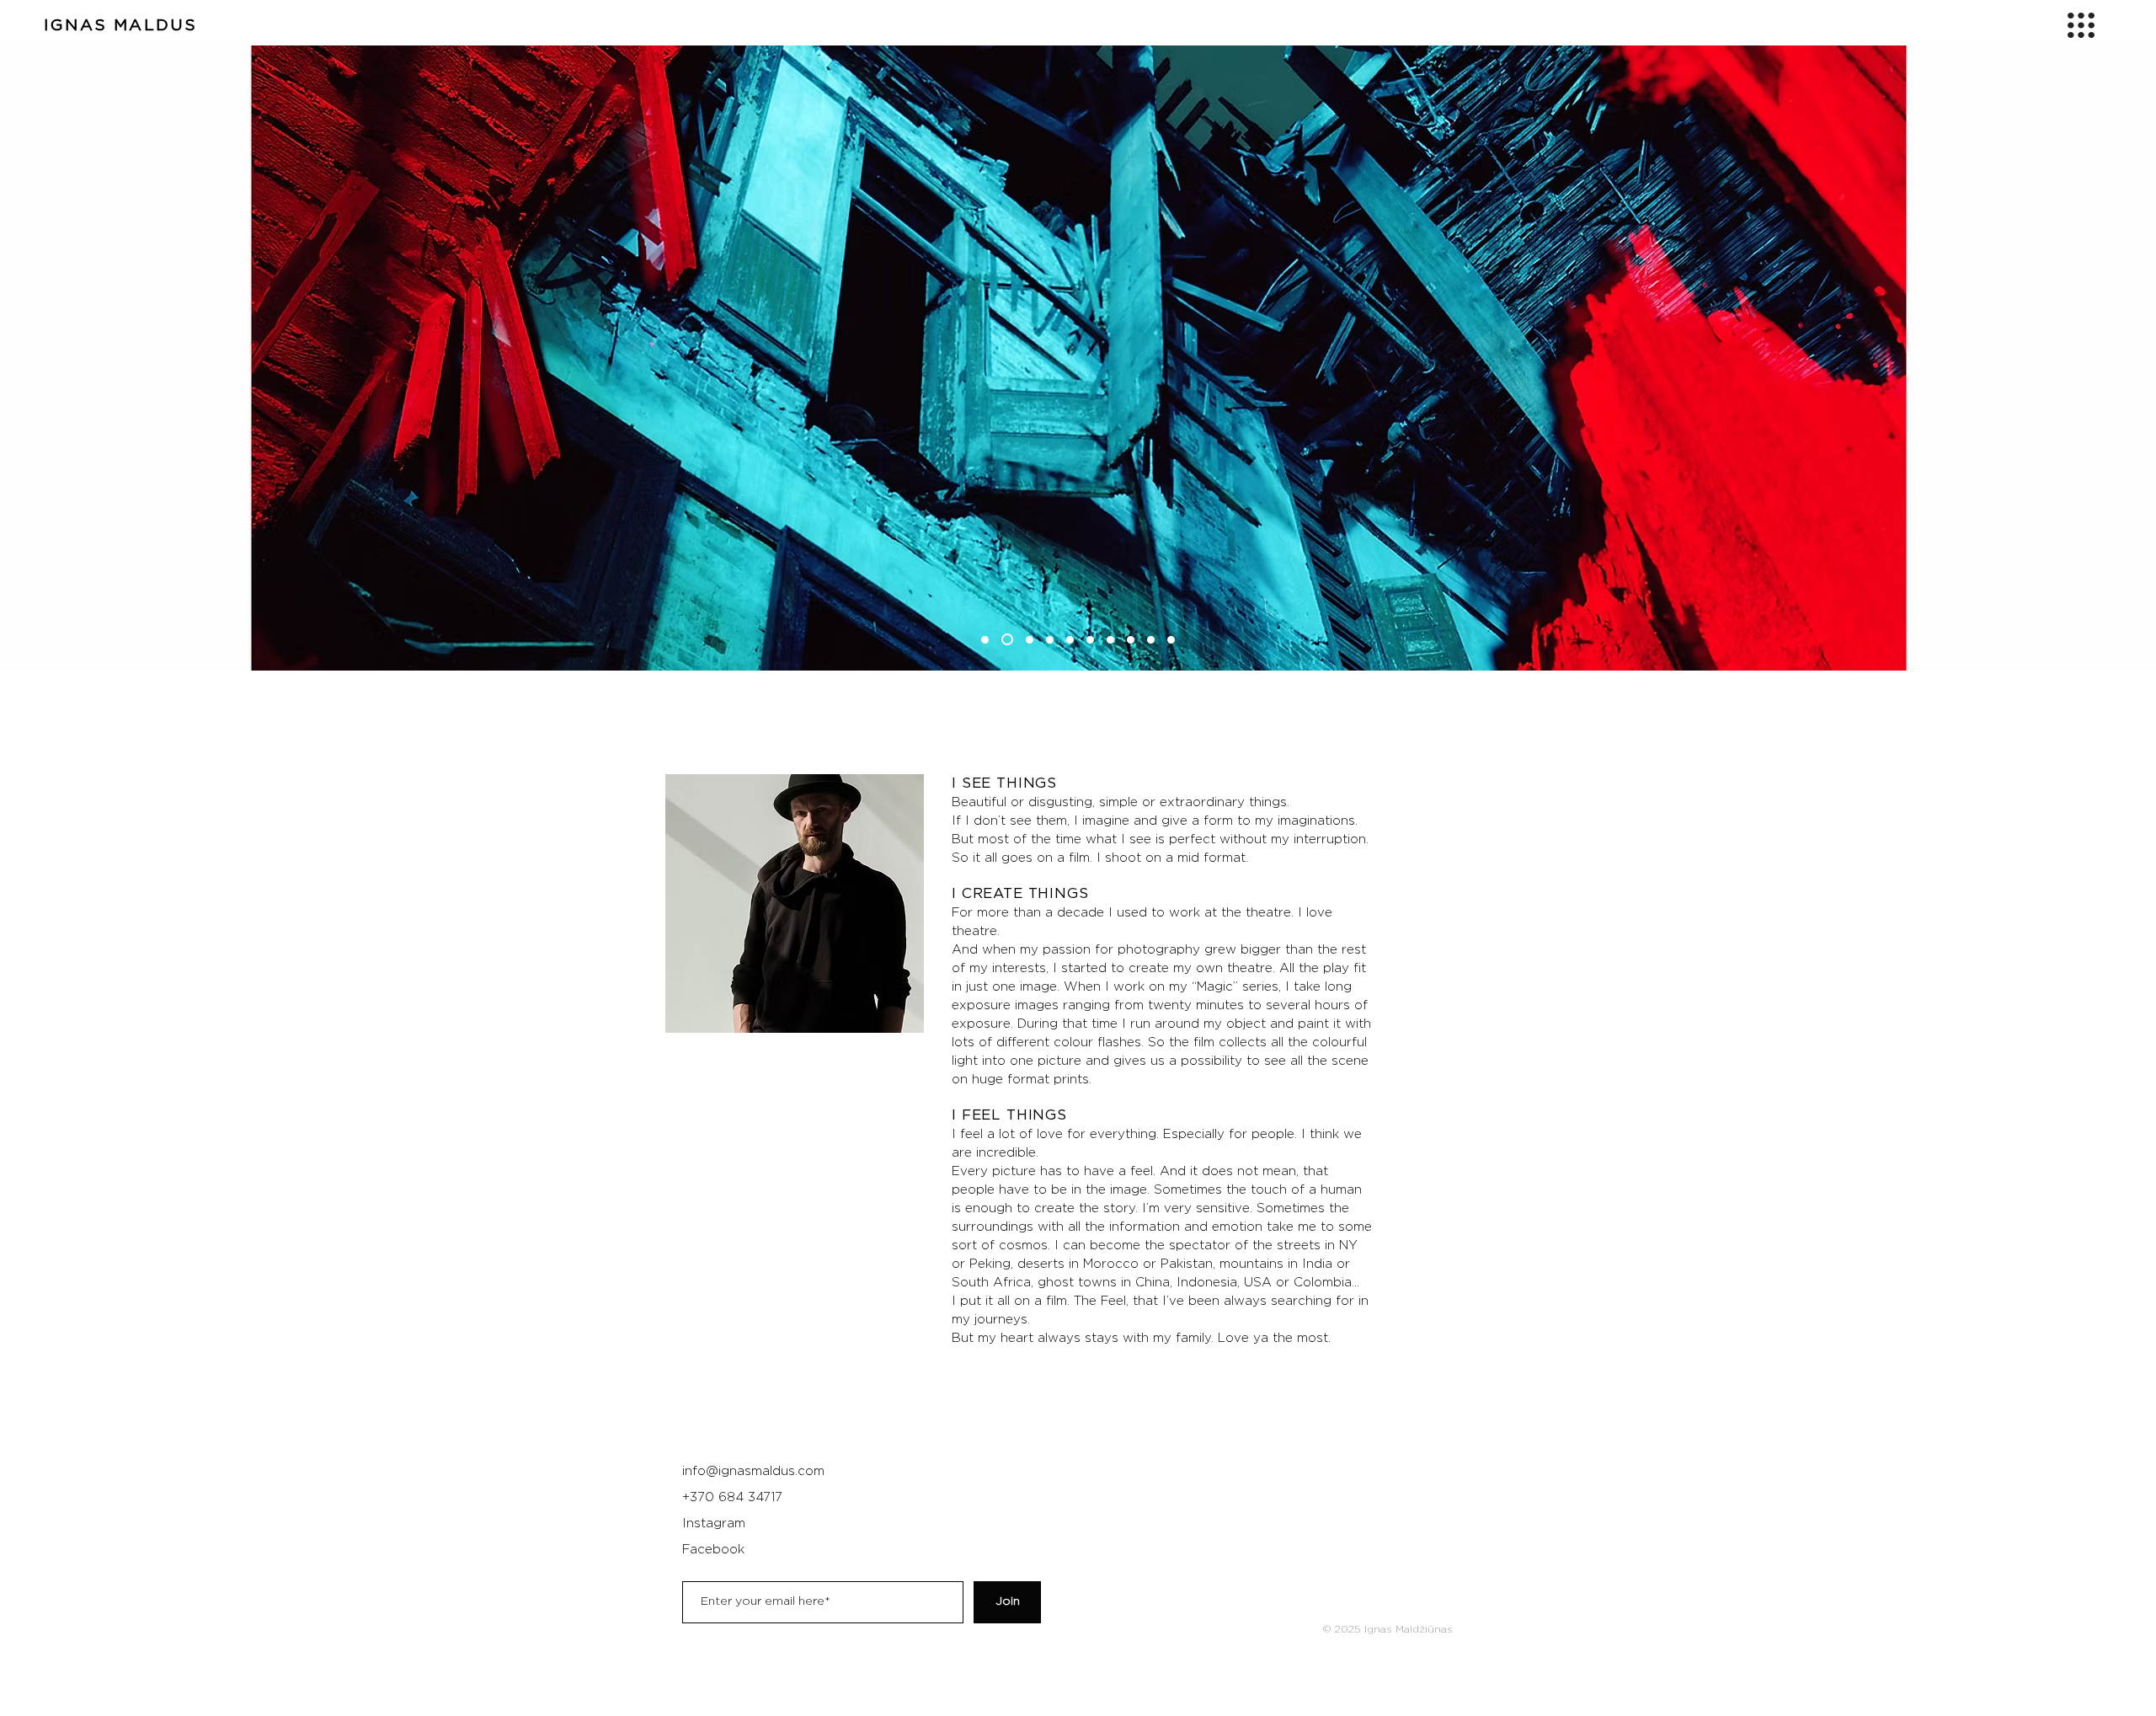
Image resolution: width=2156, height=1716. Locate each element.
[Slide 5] (1070, 640)
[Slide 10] (1171, 640)
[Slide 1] (985, 640)
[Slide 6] (1090, 640)
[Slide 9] (1151, 640)
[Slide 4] (1050, 640)
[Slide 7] (1110, 640)
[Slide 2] (1007, 639)
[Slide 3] (1030, 640)
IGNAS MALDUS (120, 26)
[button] (2081, 25)
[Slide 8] (1131, 640)
